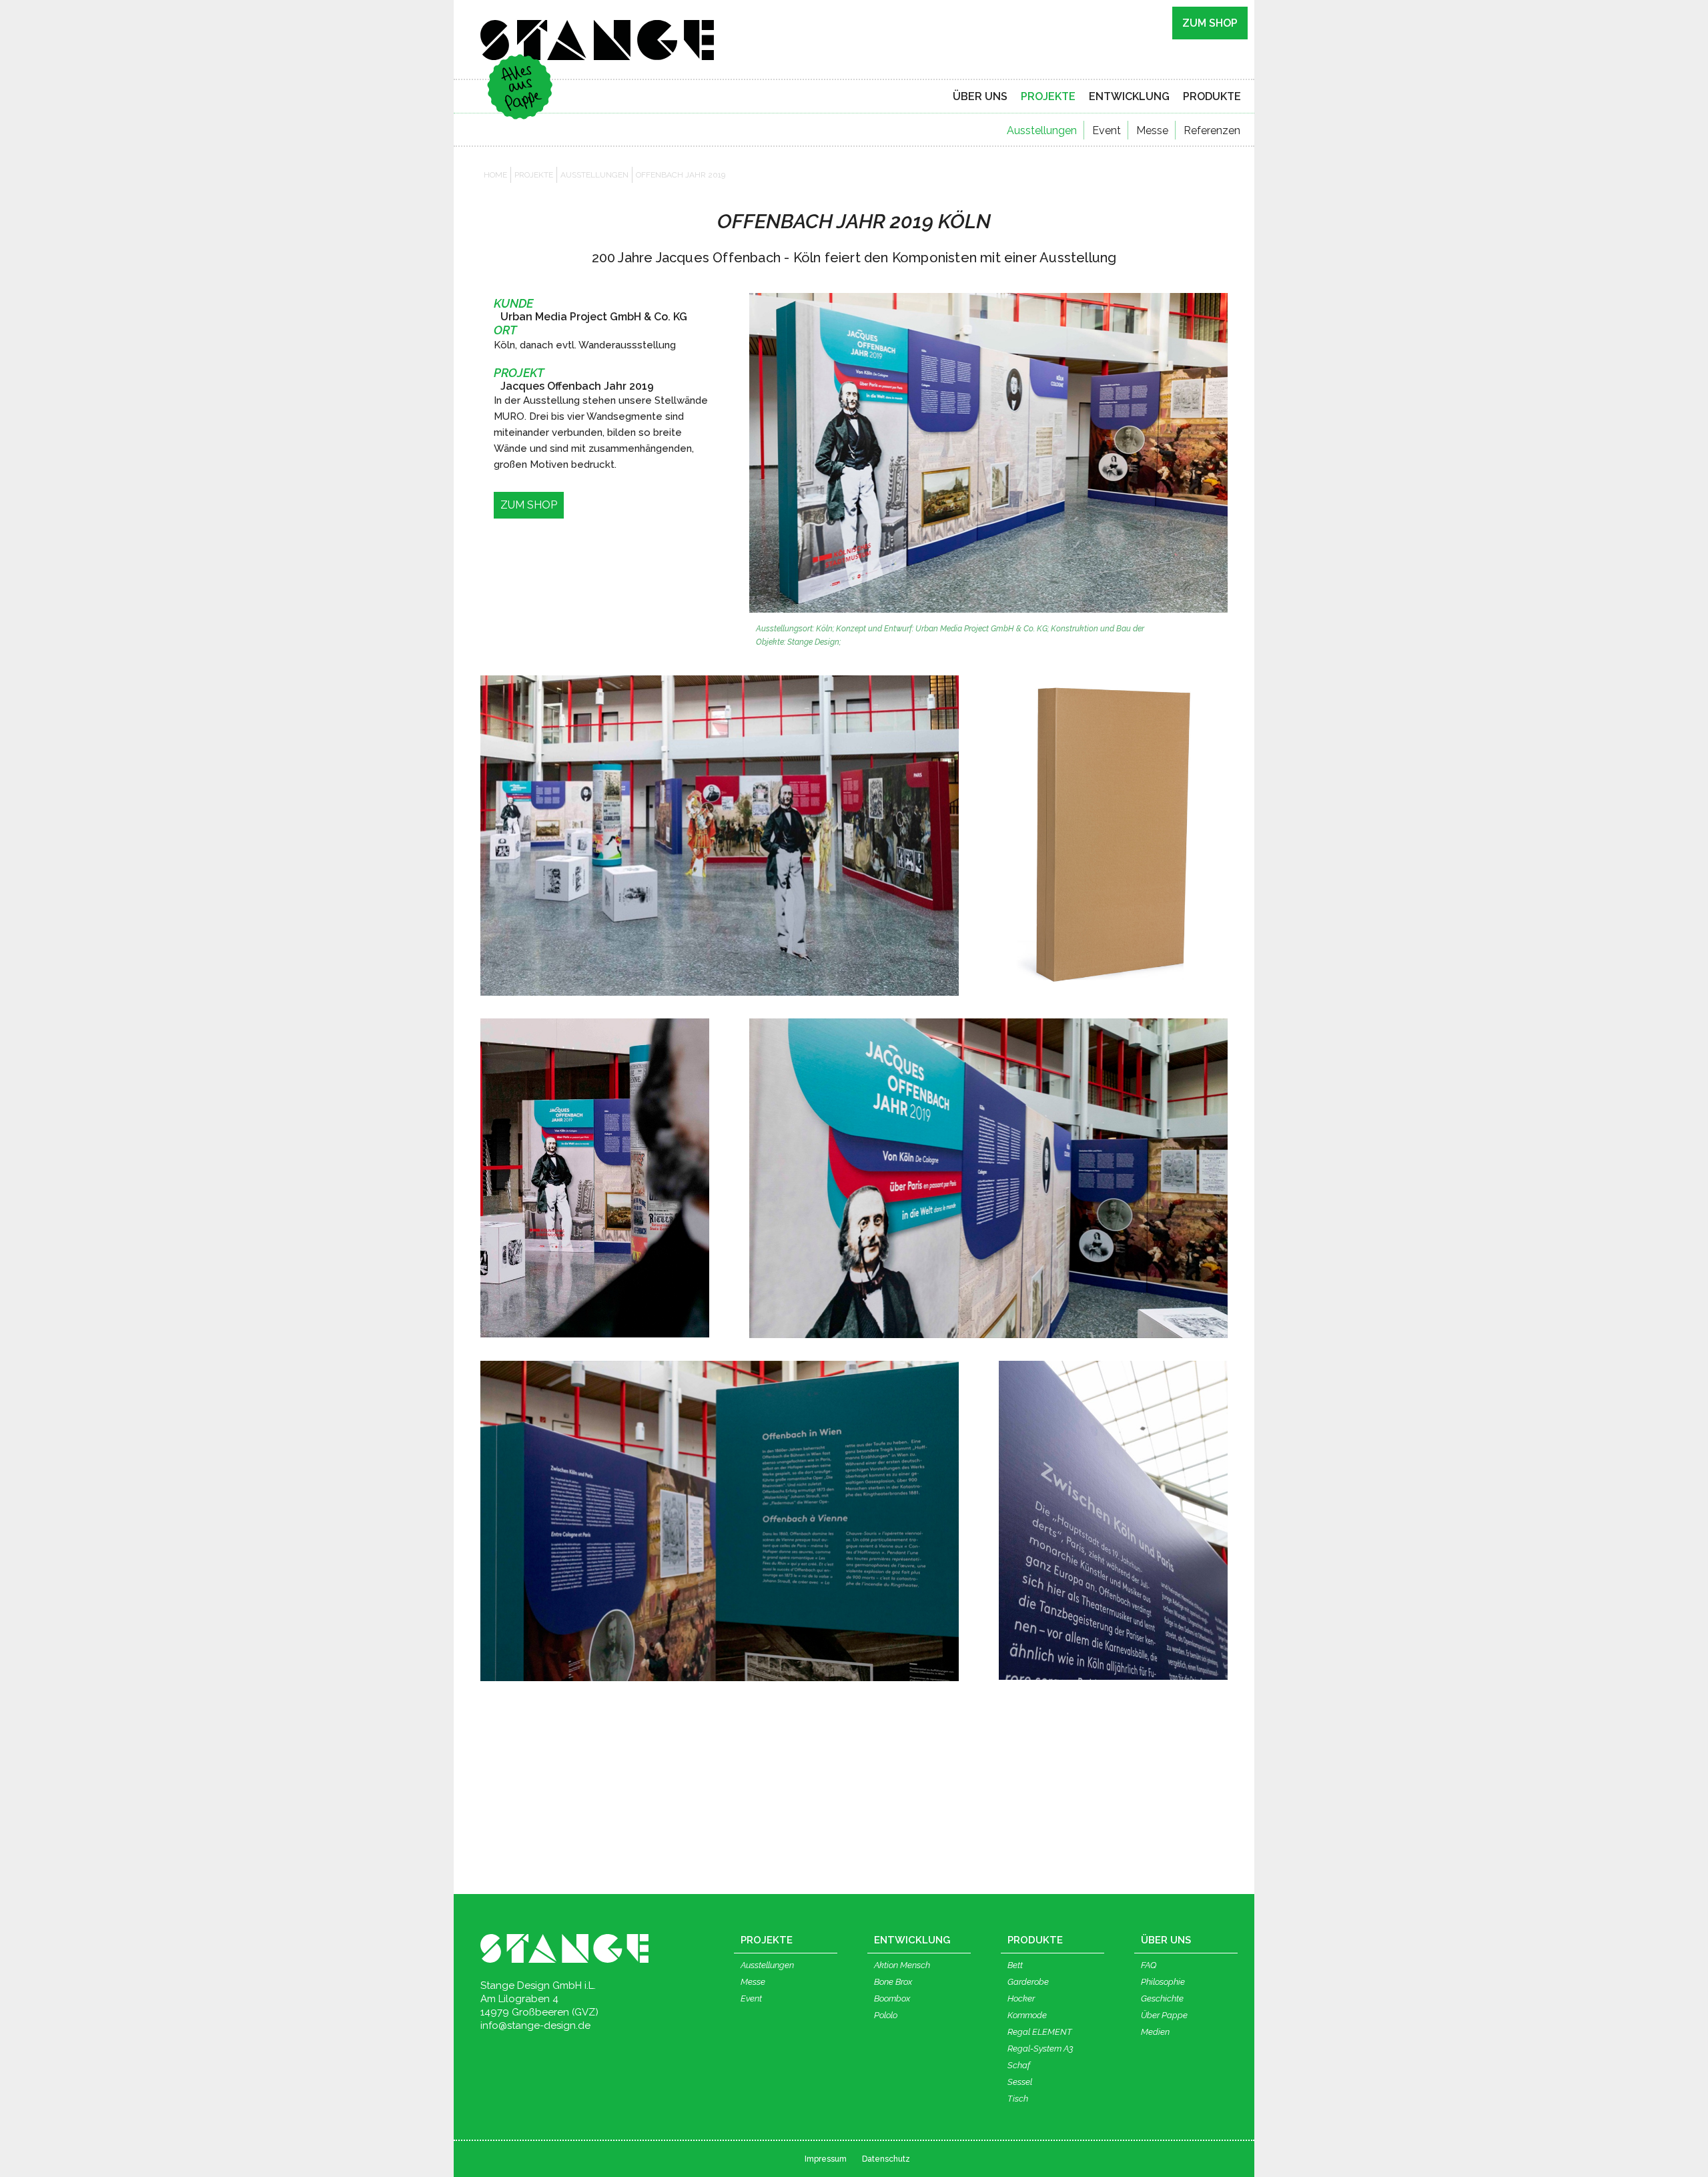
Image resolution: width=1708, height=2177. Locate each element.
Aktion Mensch (902, 1965)
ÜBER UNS (980, 96)
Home (495, 175)
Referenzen (1212, 130)
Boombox (892, 1998)
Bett (1015, 1965)
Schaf (1019, 2065)
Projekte (534, 175)
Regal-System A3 (1040, 2049)
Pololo (886, 2015)
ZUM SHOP (1210, 23)
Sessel (1020, 2082)
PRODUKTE (1212, 96)
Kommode (1027, 2015)
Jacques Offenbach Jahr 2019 (577, 386)
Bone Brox (893, 1982)
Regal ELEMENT (1040, 2032)
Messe (1152, 130)
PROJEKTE (1048, 96)
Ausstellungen (1042, 130)
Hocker (1021, 1998)
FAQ (1149, 1965)
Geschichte (1162, 1998)
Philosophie (1163, 1982)
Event (1107, 130)
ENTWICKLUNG (1129, 96)
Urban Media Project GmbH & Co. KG (594, 317)
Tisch (1018, 2099)
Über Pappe (1164, 2015)
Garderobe (1028, 1982)
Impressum (826, 2159)
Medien (1155, 2032)
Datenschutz (886, 2159)
